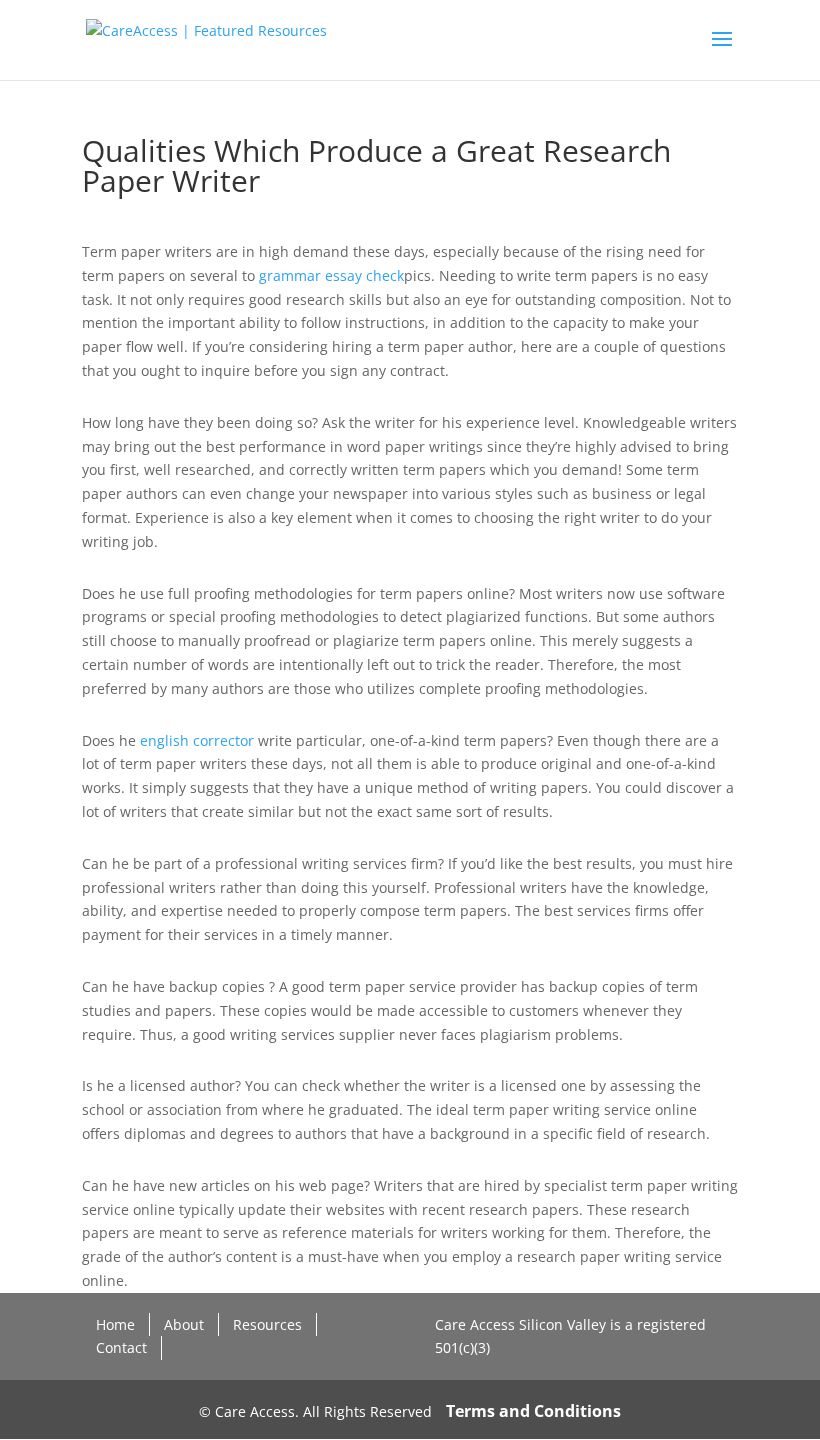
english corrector (197, 740)
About (184, 1324)
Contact (121, 1347)
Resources (267, 1324)
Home (115, 1324)
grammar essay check (331, 275)
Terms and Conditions (533, 1411)
